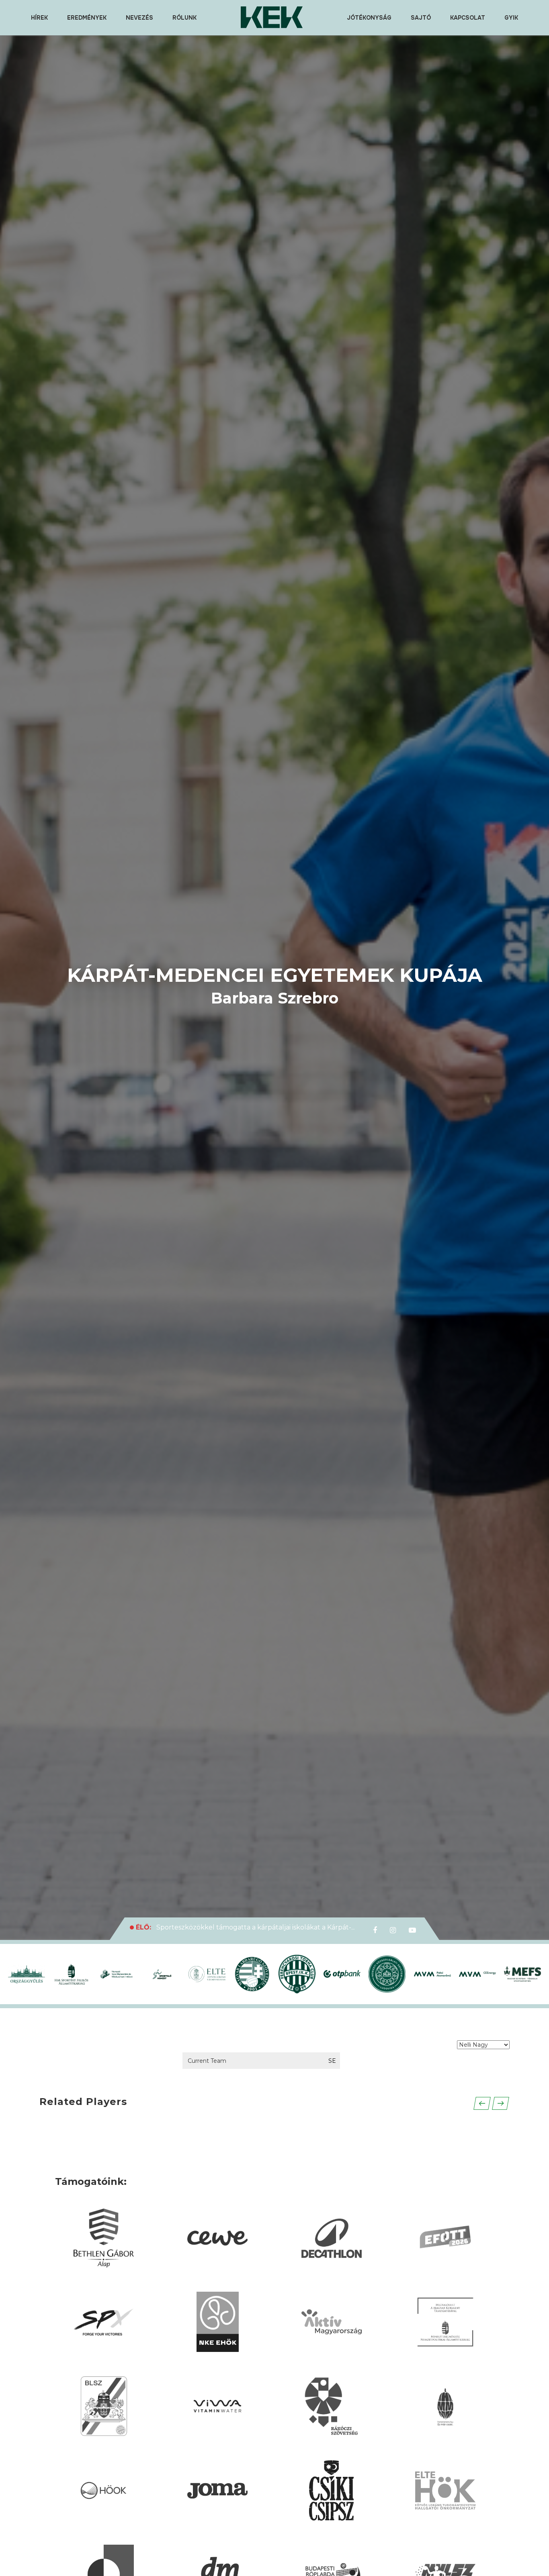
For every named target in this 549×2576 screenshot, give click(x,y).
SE (332, 2061)
